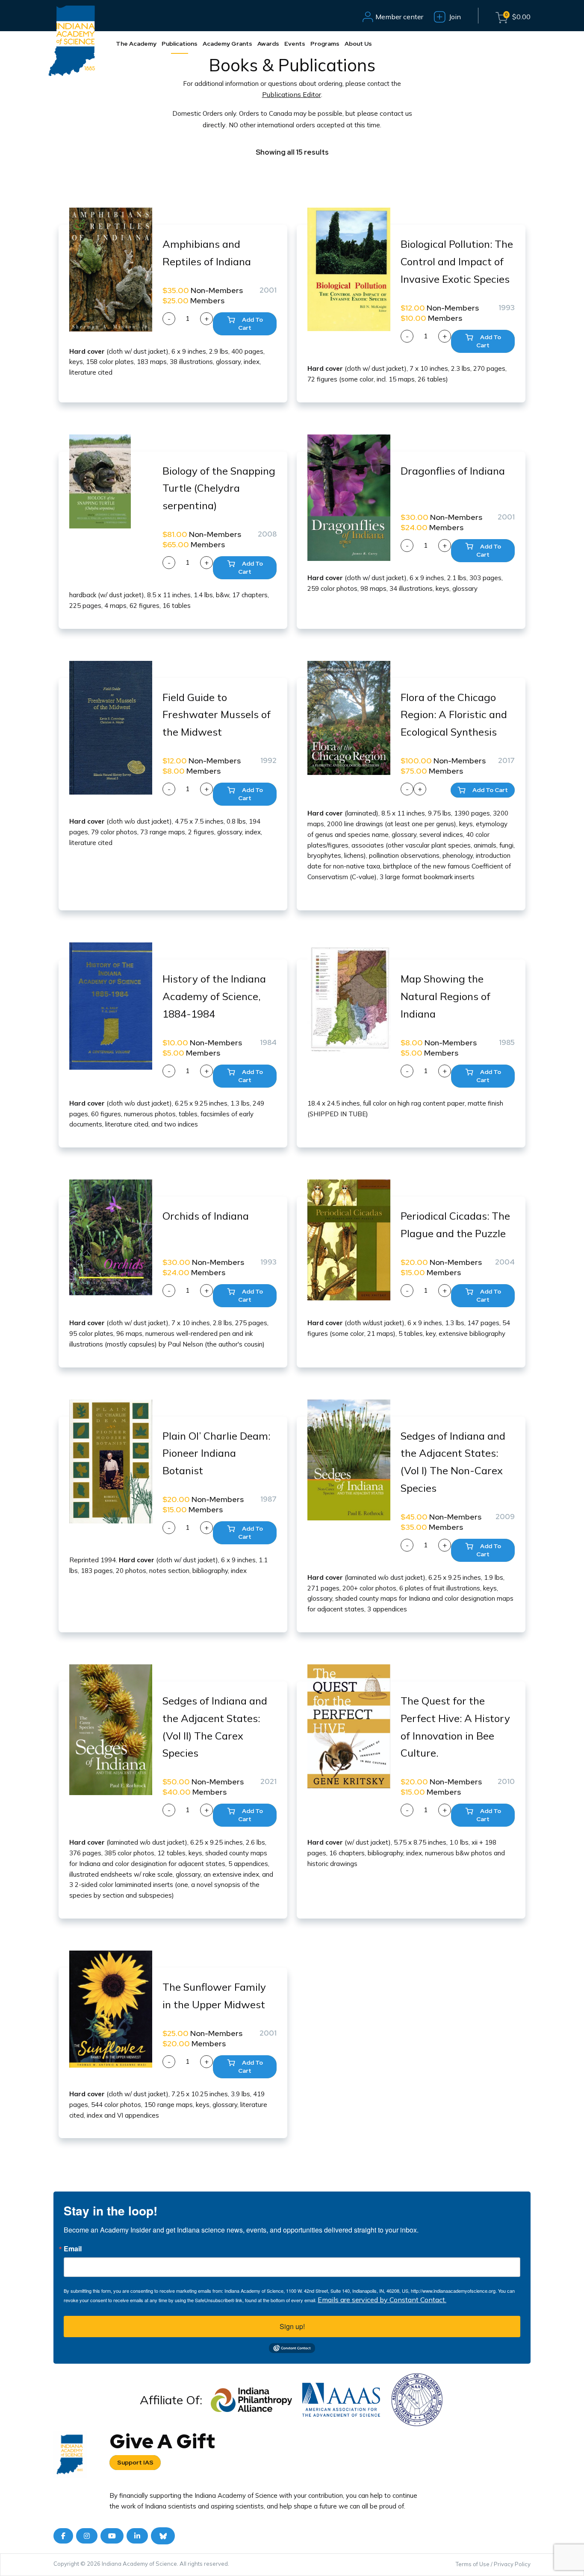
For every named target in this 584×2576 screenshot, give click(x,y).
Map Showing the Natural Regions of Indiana (445, 996)
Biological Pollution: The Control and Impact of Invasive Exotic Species (457, 261)
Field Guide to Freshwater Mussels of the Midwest (217, 715)
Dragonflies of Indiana (453, 471)
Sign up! (292, 2326)
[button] (245, 324)
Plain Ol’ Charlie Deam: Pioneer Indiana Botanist (216, 1453)
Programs (325, 44)
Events (295, 44)
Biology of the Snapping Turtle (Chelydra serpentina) (219, 488)
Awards (268, 44)
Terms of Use (473, 2564)
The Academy (136, 44)
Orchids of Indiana (206, 1216)
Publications (180, 44)
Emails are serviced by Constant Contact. (382, 2300)
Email (73, 2249)
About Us (358, 44)
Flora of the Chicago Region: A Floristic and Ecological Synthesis (454, 715)
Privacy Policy (512, 2564)
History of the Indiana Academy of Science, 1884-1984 (214, 996)
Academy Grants (227, 44)
